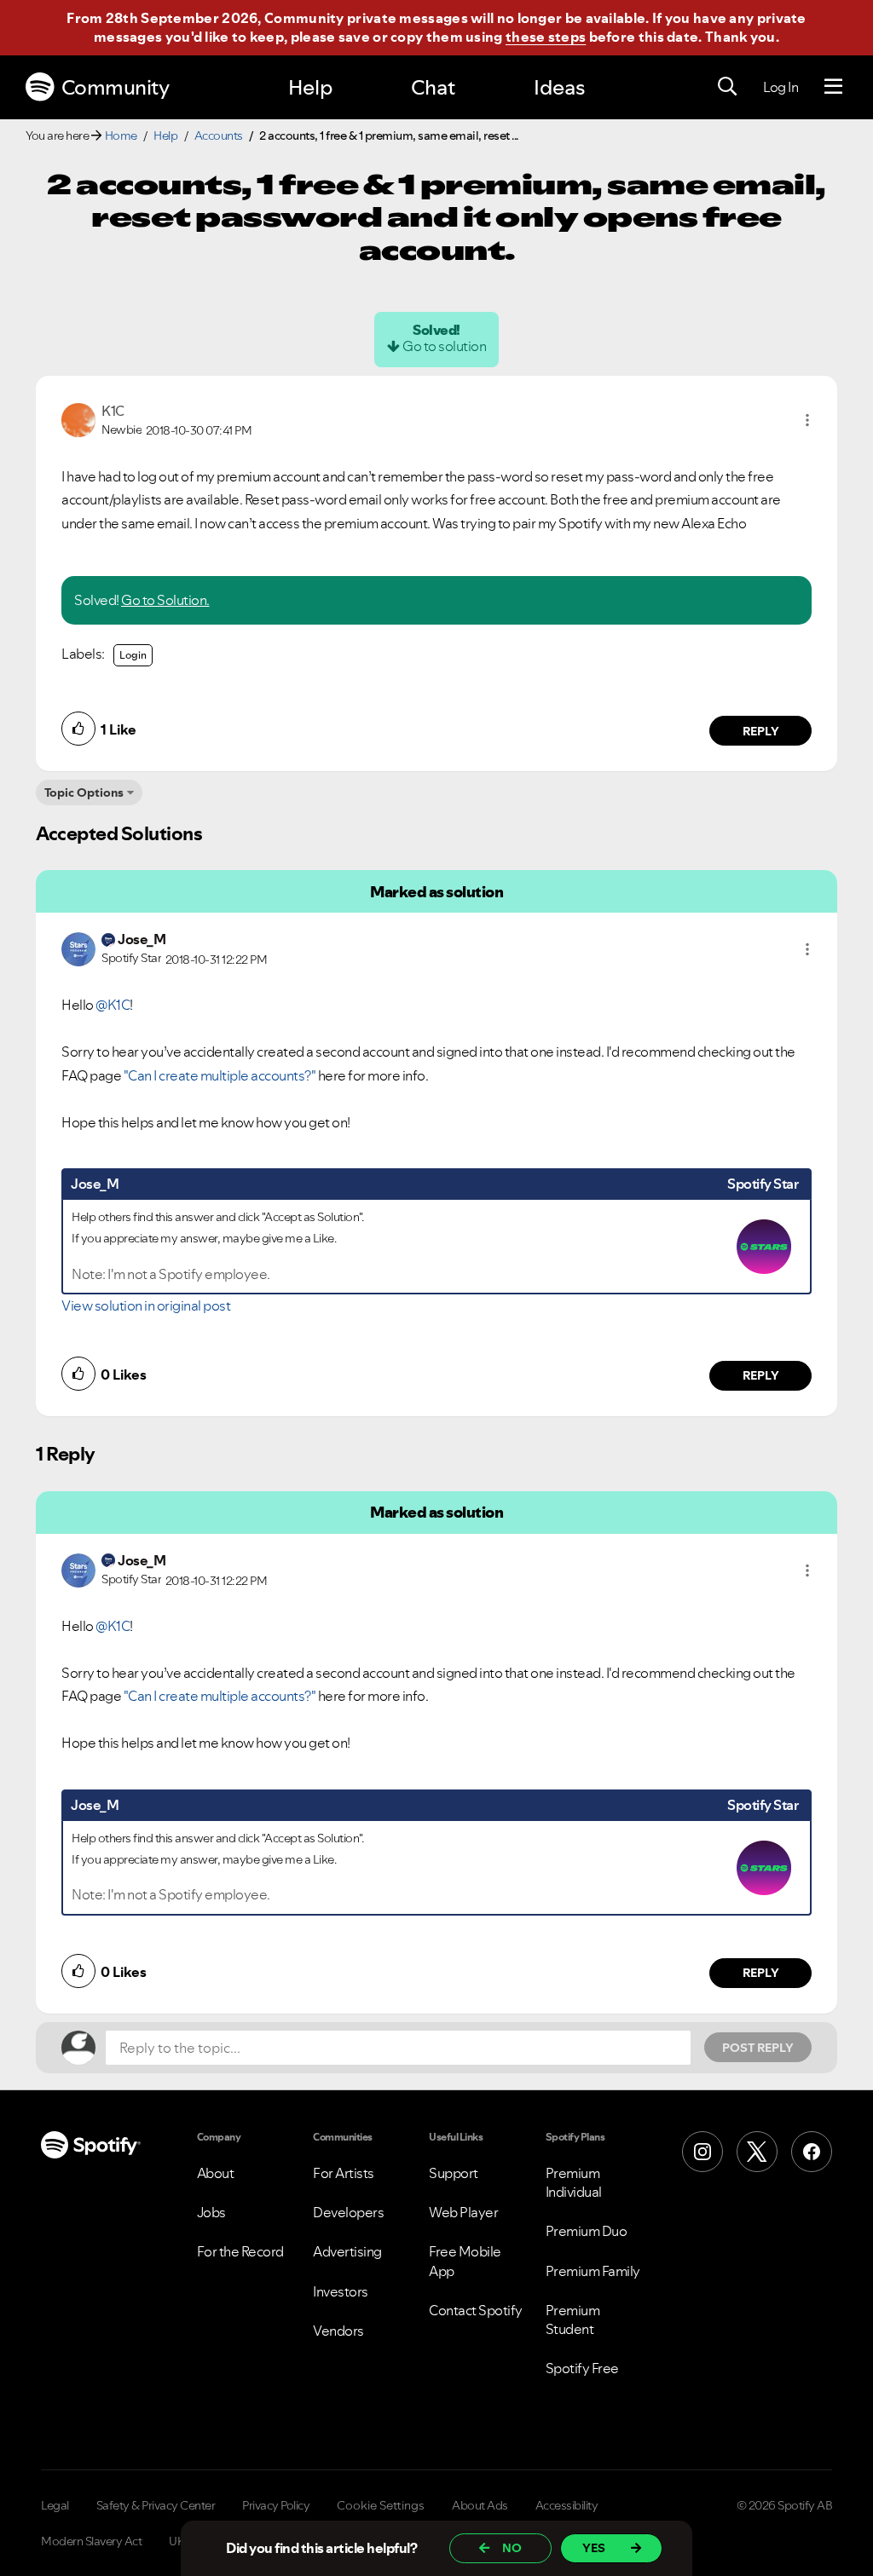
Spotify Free (582, 2368)
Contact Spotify (476, 2310)
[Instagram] (702, 2152)
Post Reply (758, 2048)
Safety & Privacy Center (156, 2505)
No (512, 2548)
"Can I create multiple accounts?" (220, 1075)
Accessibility (567, 2505)
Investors (341, 2291)
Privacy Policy (276, 2505)
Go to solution (444, 346)
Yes (594, 2548)
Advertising (347, 2251)
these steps (546, 37)
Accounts (219, 135)
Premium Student (573, 2320)
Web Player (463, 2212)
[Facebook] (812, 2152)
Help (310, 87)
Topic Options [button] (84, 792)
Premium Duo (587, 2231)
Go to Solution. (165, 600)
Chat (433, 87)
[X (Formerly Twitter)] (757, 2152)
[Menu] (833, 87)
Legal (55, 2505)
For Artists (344, 2173)
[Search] (727, 87)
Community (116, 87)
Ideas (559, 87)
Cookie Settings (381, 2505)
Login (133, 655)
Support (454, 2173)
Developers (348, 2212)
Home (121, 135)
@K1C (113, 1005)
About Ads (480, 2505)
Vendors (338, 2331)
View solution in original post (146, 1305)
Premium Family (593, 2271)
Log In (780, 87)
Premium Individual (574, 2182)
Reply (761, 731)
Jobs (211, 2212)
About (216, 2173)
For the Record (240, 2251)
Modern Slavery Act (91, 2541)
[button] (807, 420)
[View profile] (78, 418)
